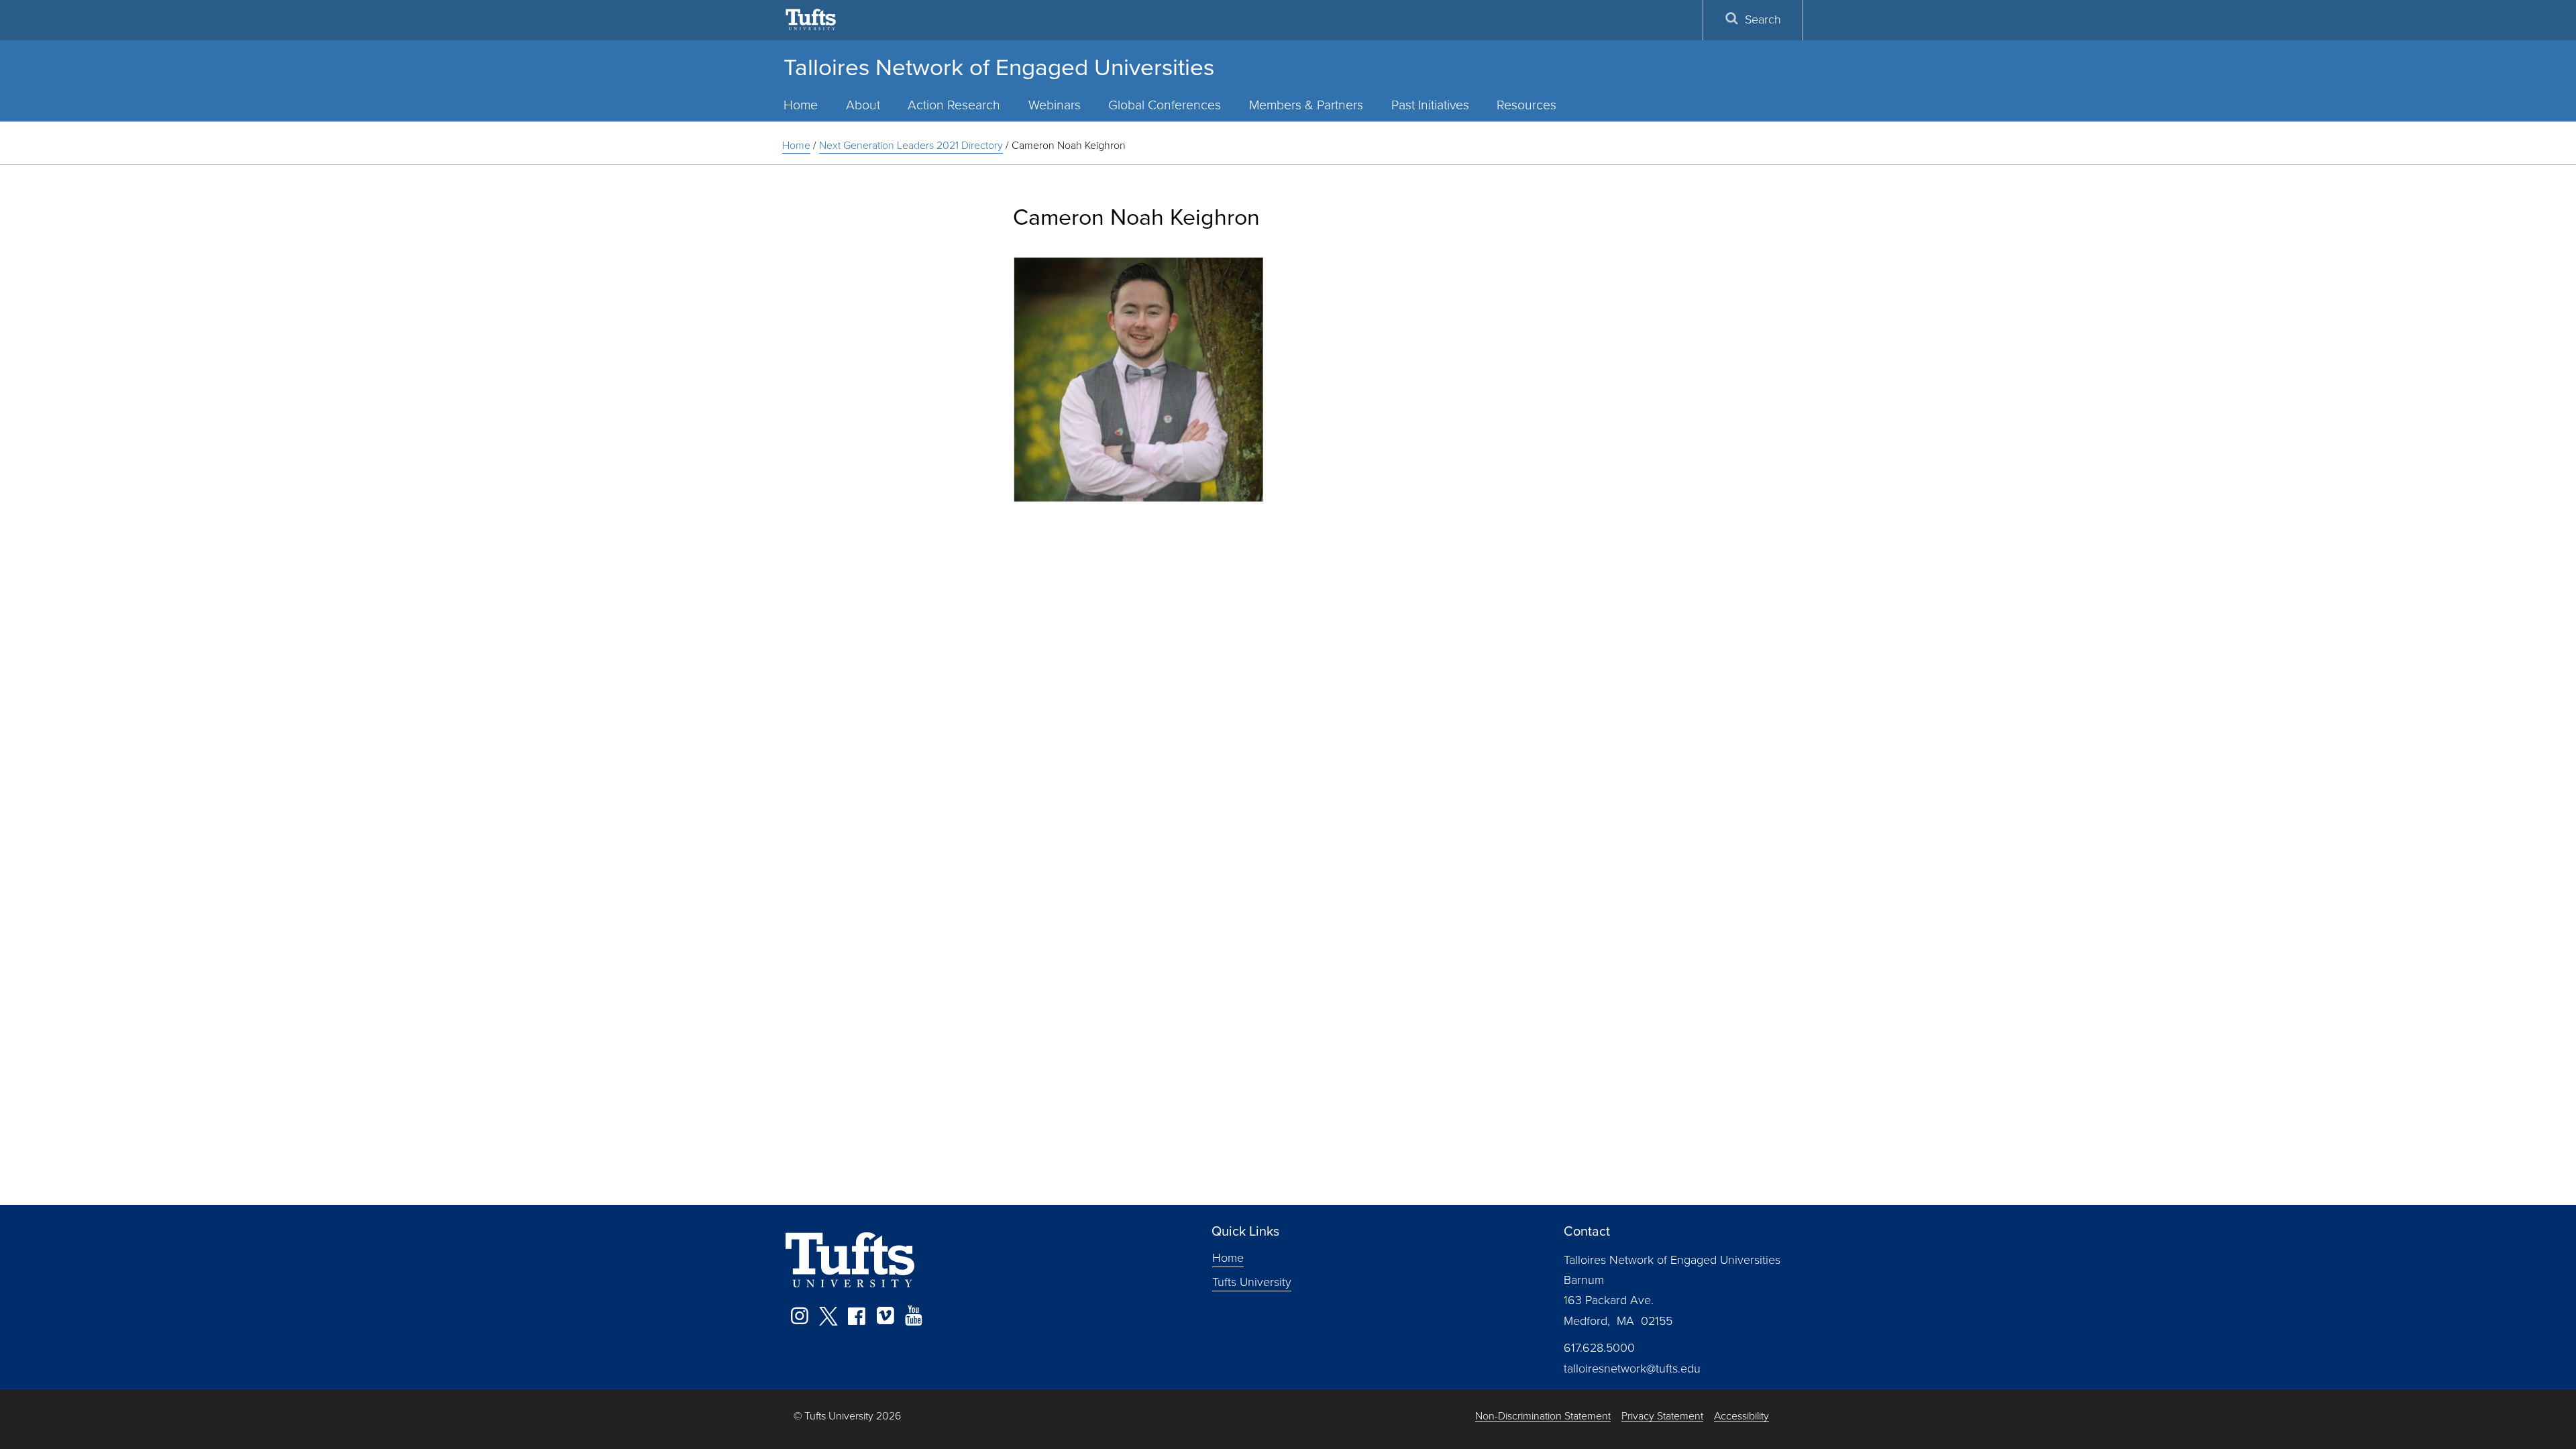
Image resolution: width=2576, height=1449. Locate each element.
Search (1763, 19)
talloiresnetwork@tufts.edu (1632, 1368)
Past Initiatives (1430, 105)
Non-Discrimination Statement (1543, 1416)
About (863, 105)
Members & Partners (1306, 105)
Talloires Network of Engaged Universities (999, 67)
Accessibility (1741, 1416)
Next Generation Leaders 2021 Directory (911, 145)
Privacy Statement (1662, 1416)
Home (801, 105)
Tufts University (1252, 1281)
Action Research (954, 105)
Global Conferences (1165, 105)
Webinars (1055, 105)
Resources (1526, 105)
